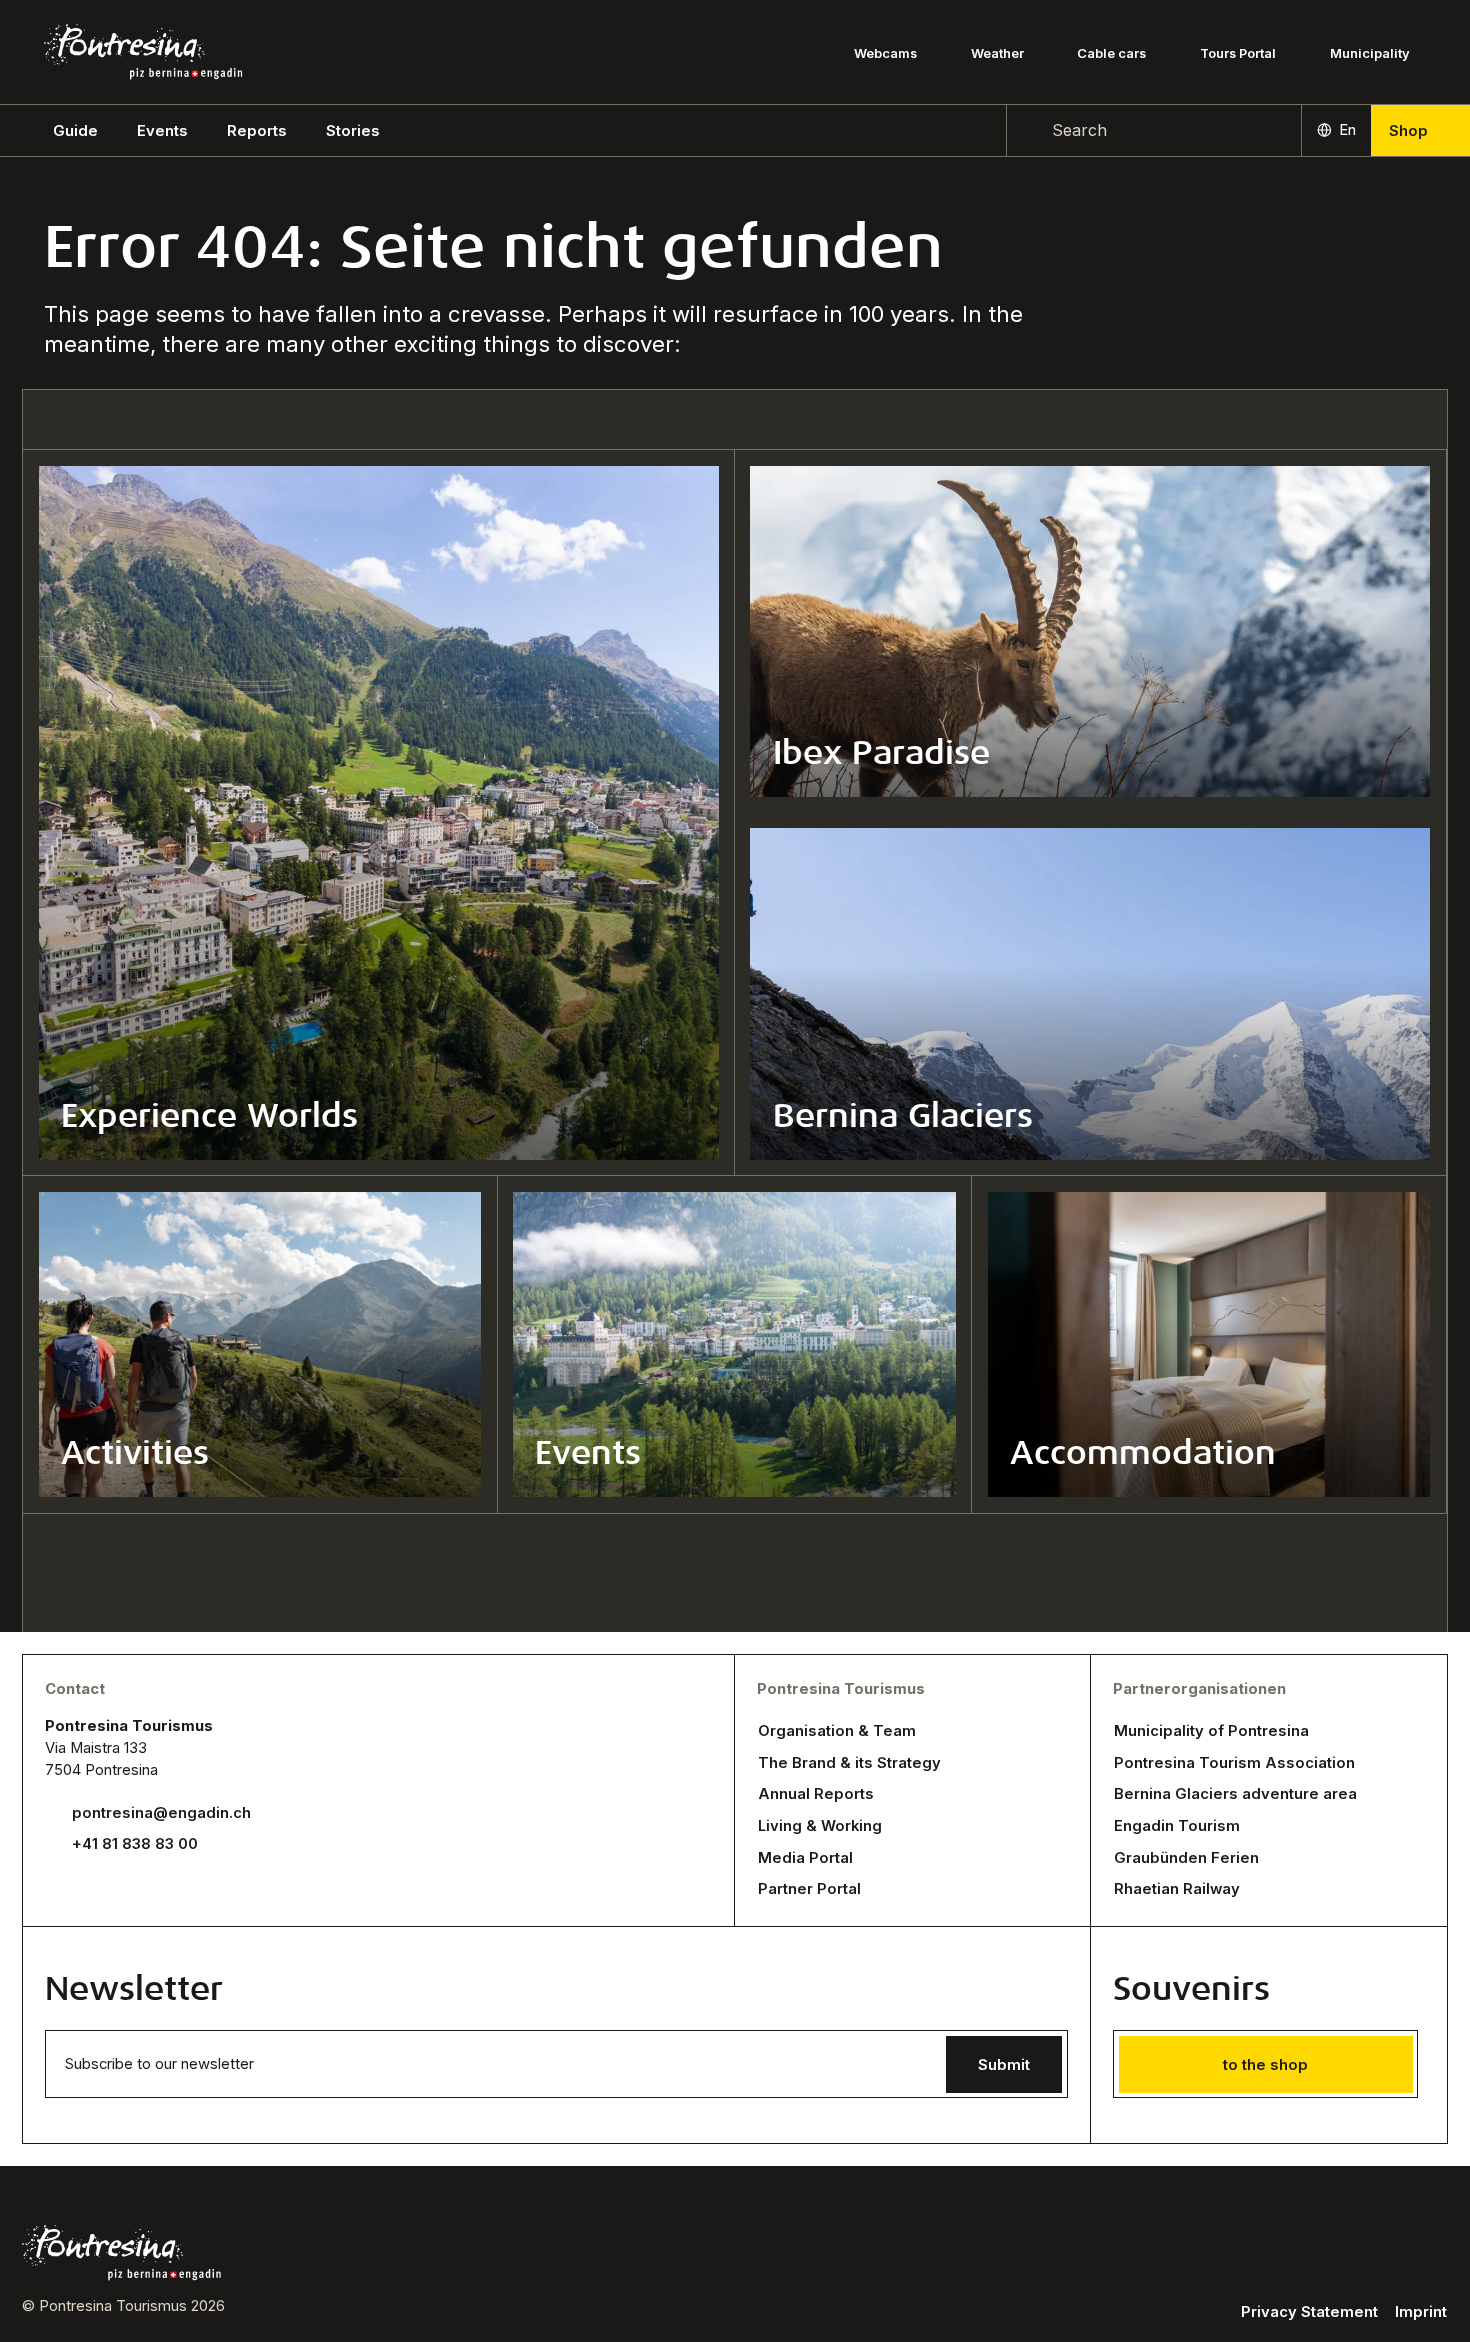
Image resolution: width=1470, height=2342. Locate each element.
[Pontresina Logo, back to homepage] (143, 51)
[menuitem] (162, 131)
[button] (75, 131)
